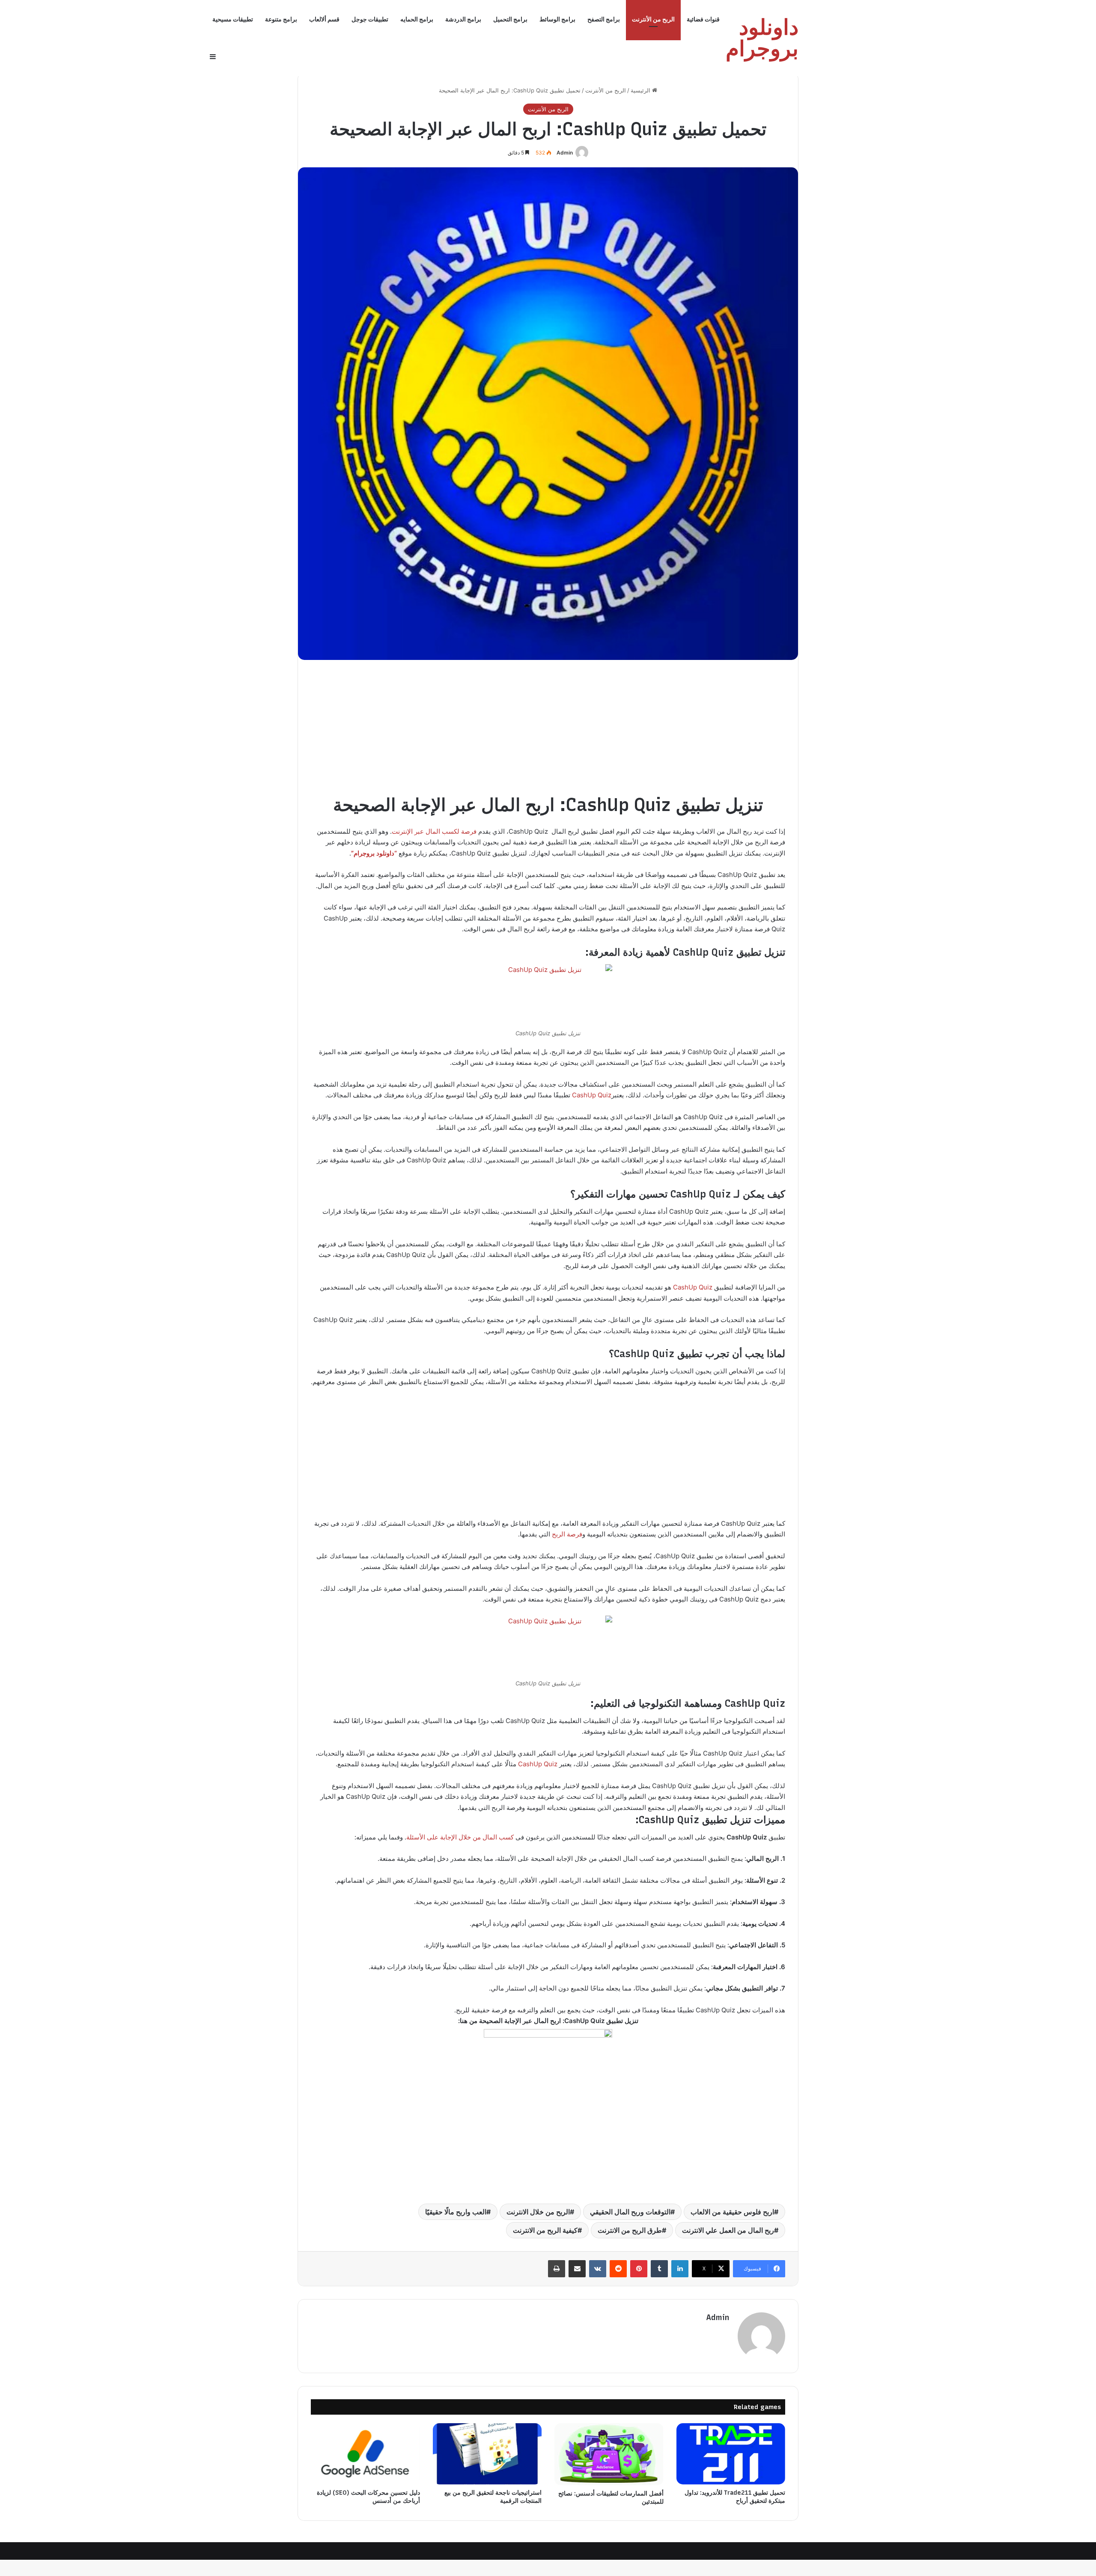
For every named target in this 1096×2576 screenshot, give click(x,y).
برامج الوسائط (557, 19)
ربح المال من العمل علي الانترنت (728, 2230)
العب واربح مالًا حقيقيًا (456, 2212)
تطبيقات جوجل (370, 19)
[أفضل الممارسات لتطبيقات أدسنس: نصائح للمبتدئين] (609, 2454)
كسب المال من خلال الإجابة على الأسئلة (460, 1837)
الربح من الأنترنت (653, 19)
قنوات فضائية (703, 19)
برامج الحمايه (417, 19)
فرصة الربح (567, 1534)
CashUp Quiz (592, 1095)
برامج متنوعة (281, 19)
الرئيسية (641, 90)
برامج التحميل (510, 19)
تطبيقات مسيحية (233, 19)
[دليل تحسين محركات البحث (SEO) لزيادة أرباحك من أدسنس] (365, 2454)
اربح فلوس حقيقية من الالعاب (732, 2212)
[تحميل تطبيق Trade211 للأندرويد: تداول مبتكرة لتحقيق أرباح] (731, 2454)
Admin (565, 153)
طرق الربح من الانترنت (630, 2230)
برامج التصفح (604, 19)
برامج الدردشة (463, 19)
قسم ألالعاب (324, 19)
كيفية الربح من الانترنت (545, 2230)
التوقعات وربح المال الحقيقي (630, 2212)
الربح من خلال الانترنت (538, 2212)
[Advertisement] (548, 733)
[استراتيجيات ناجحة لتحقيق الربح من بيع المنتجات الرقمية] (487, 2454)
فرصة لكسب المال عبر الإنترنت (434, 831)
